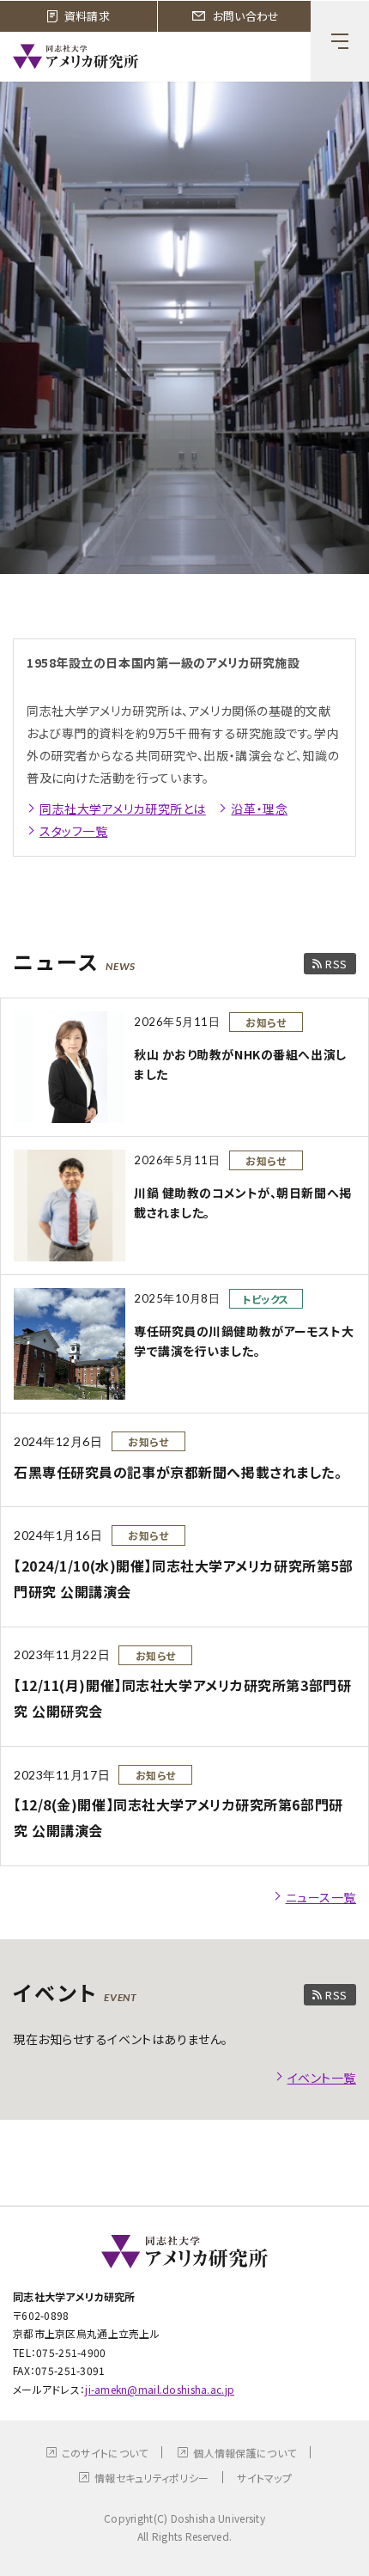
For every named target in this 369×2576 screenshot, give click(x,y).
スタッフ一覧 (73, 831)
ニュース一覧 (321, 1897)
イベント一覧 (322, 2078)
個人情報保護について (245, 2453)
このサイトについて (105, 2453)
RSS (336, 964)
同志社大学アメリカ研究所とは (123, 809)
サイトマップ (264, 2478)
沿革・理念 (259, 809)
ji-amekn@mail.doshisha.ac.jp (160, 2389)
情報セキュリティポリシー (151, 2478)
